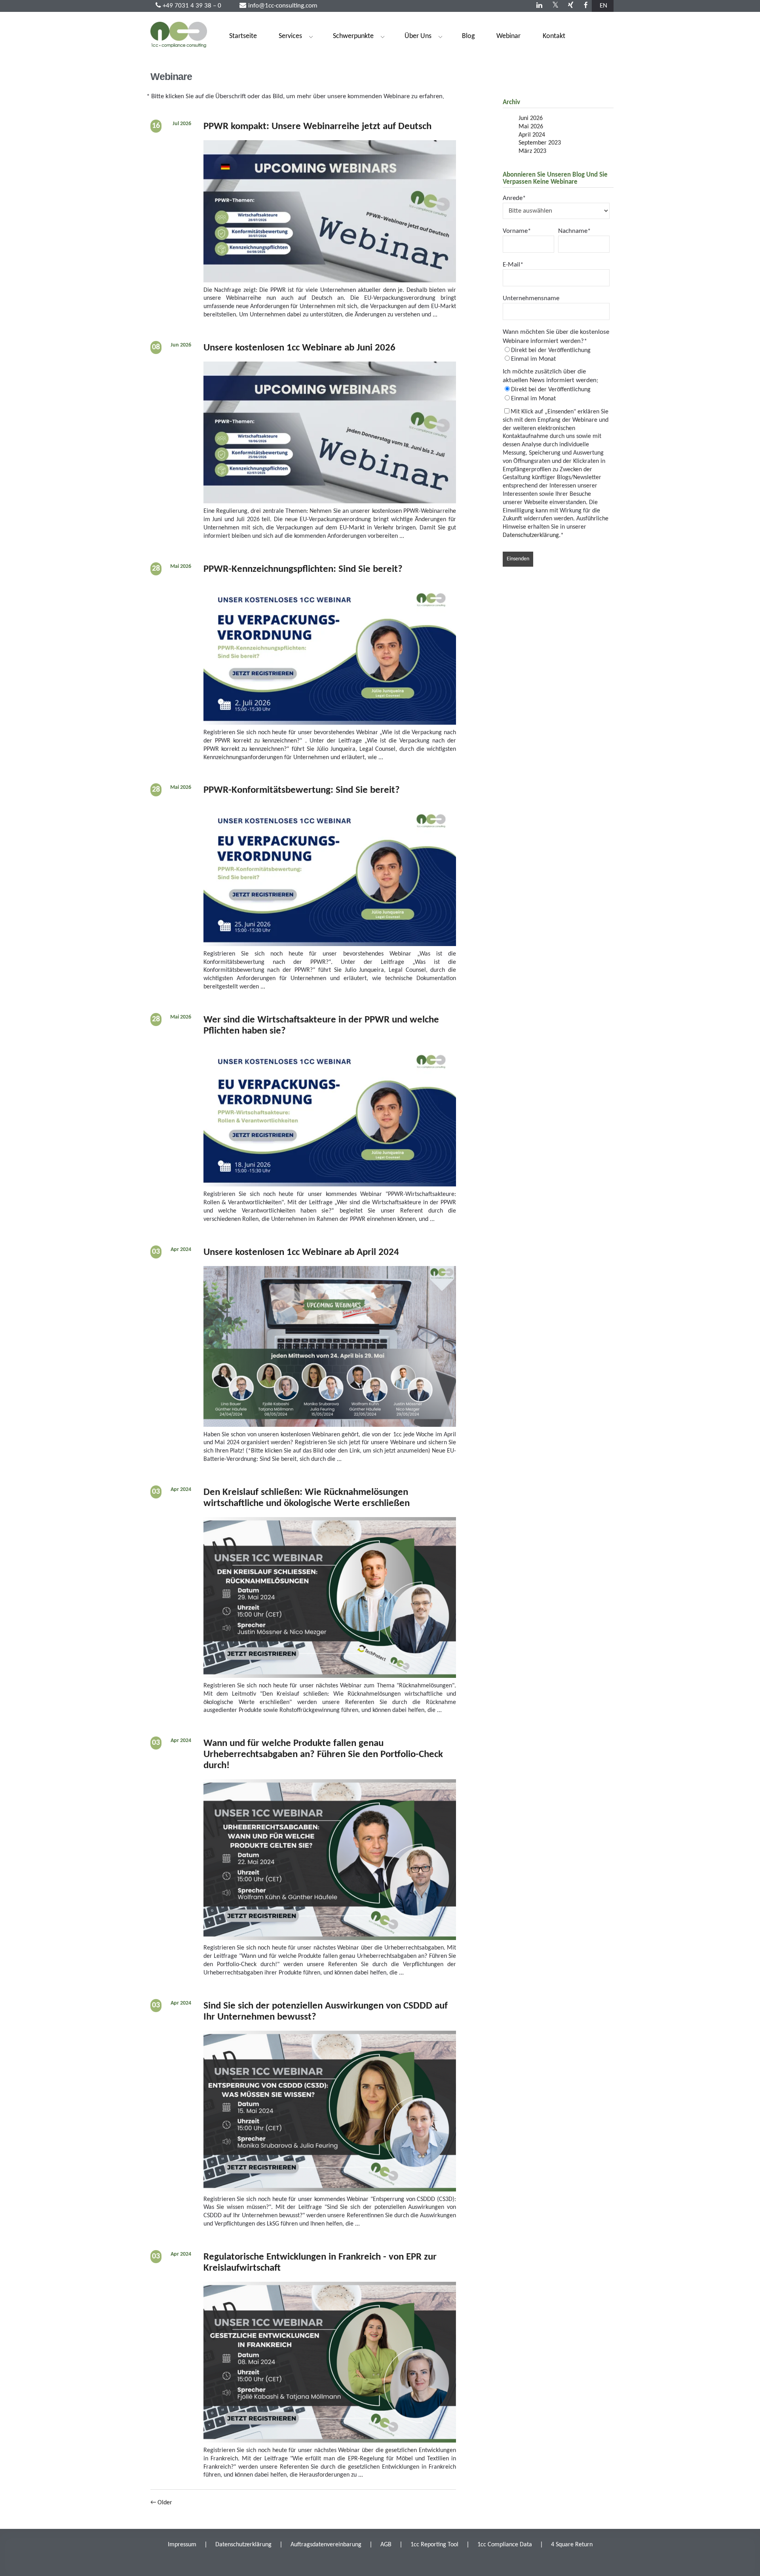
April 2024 (532, 135)
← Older (161, 2503)
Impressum (182, 2545)
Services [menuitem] (287, 38)
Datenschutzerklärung (531, 535)
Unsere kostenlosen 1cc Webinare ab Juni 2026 (299, 348)
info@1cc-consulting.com (283, 6)
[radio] (556, 350)
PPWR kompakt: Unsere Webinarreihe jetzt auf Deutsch (317, 127)
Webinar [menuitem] (508, 37)
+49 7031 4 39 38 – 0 (192, 6)
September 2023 (540, 143)
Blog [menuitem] (468, 37)
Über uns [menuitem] (414, 38)
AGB (386, 2545)
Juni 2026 (531, 118)
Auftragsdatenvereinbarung (326, 2545)
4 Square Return (572, 2545)
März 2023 (532, 151)
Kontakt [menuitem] (554, 37)
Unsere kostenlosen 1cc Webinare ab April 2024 (301, 1252)
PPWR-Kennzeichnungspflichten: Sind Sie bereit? (303, 569)
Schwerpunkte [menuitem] (350, 38)
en (603, 6)
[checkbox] (556, 355)
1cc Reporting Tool (434, 2545)
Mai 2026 (531, 127)
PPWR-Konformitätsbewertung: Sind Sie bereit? (302, 790)
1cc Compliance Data (505, 2545)
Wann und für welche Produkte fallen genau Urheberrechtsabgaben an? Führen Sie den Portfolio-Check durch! (323, 1754)
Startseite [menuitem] (243, 37)
